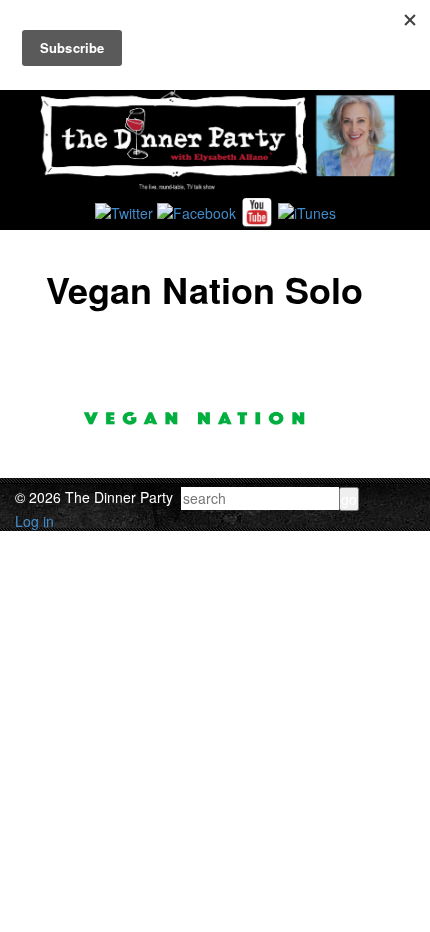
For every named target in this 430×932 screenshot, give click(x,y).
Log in (34, 521)
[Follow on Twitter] (124, 210)
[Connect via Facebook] (196, 210)
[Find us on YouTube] (257, 210)
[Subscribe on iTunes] (307, 210)
